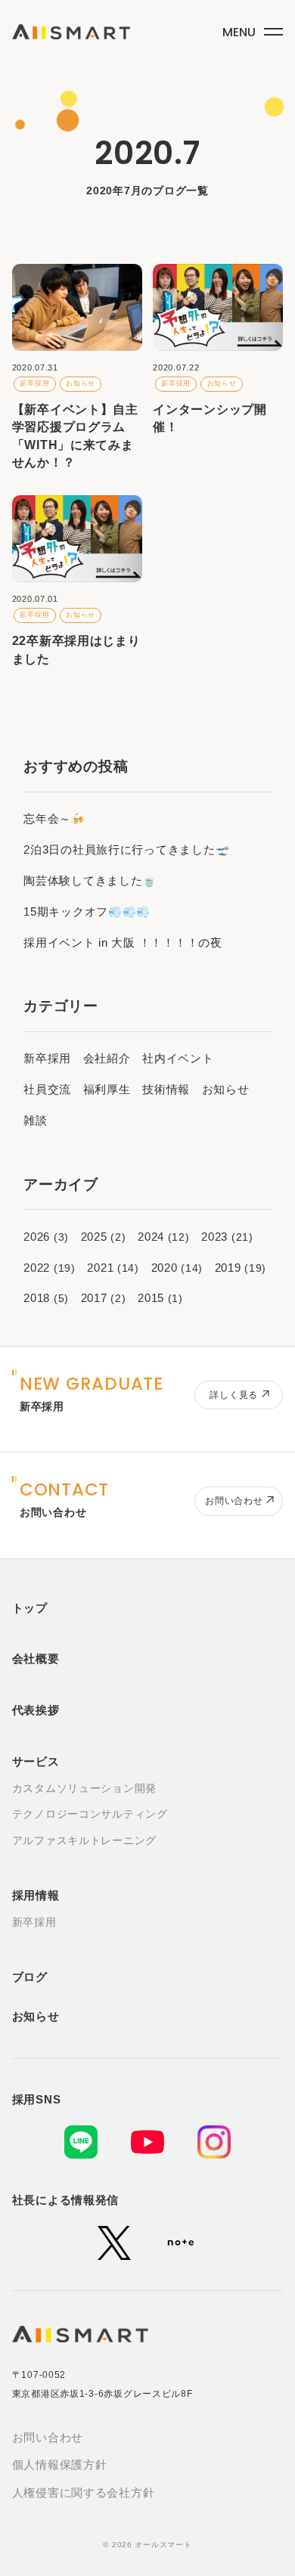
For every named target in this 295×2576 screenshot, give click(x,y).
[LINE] (81, 2142)
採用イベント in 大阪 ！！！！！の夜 (123, 943)
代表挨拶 (36, 1710)
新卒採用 (47, 1059)
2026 (37, 1237)
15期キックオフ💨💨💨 (87, 912)
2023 (214, 1237)
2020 (165, 1268)
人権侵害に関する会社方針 (84, 2493)
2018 (37, 1298)
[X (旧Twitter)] (114, 2243)
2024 (151, 1237)
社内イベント (178, 1059)
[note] (181, 2243)
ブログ (30, 1977)
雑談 (35, 1121)
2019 (228, 1268)
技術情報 (166, 1090)
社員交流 (47, 1090)
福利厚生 (107, 1090)
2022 (37, 1268)
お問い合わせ (48, 2438)
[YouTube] (147, 2142)
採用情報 (36, 1896)
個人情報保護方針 (60, 2465)
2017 (94, 1298)
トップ (30, 1608)
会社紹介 (107, 1059)
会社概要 (36, 1659)
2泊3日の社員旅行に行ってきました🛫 (126, 850)
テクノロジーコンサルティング (90, 1814)
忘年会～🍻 (54, 819)
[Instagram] (214, 2142)
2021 (100, 1268)
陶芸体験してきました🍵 (90, 881)
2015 (151, 1298)
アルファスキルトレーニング (84, 1841)
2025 (94, 1237)
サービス (36, 1762)
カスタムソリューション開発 (84, 1789)
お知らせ (226, 1090)
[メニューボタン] (251, 29)
